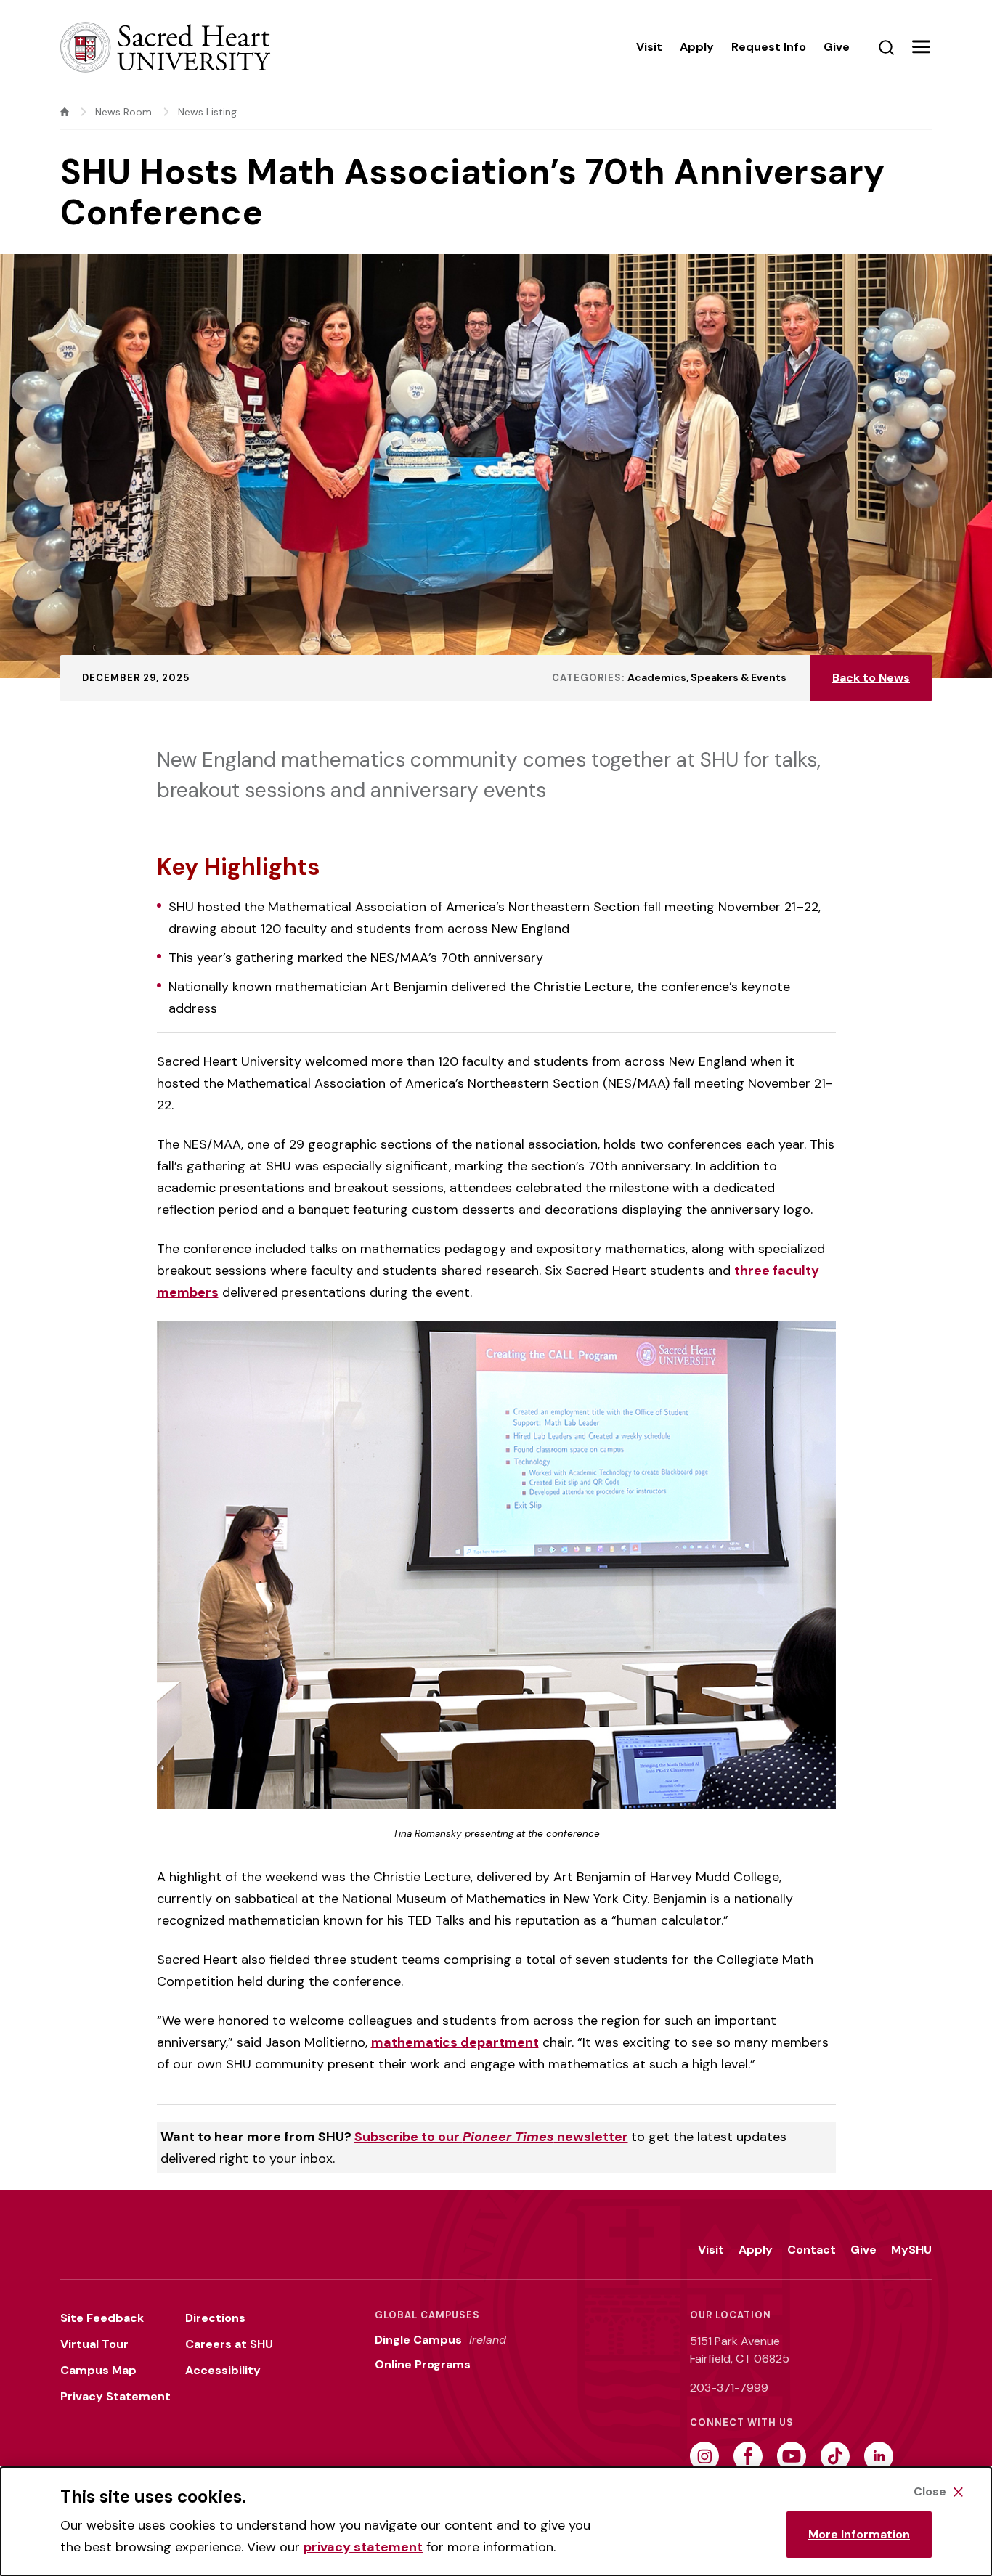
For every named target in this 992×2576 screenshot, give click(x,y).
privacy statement (363, 2547)
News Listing (207, 112)
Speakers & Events (739, 677)
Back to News (871, 678)
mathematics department (455, 2042)
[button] (921, 47)
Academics (657, 677)
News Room (123, 112)
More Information (859, 2534)
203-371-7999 (729, 2388)
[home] (65, 112)
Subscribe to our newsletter (491, 2137)
